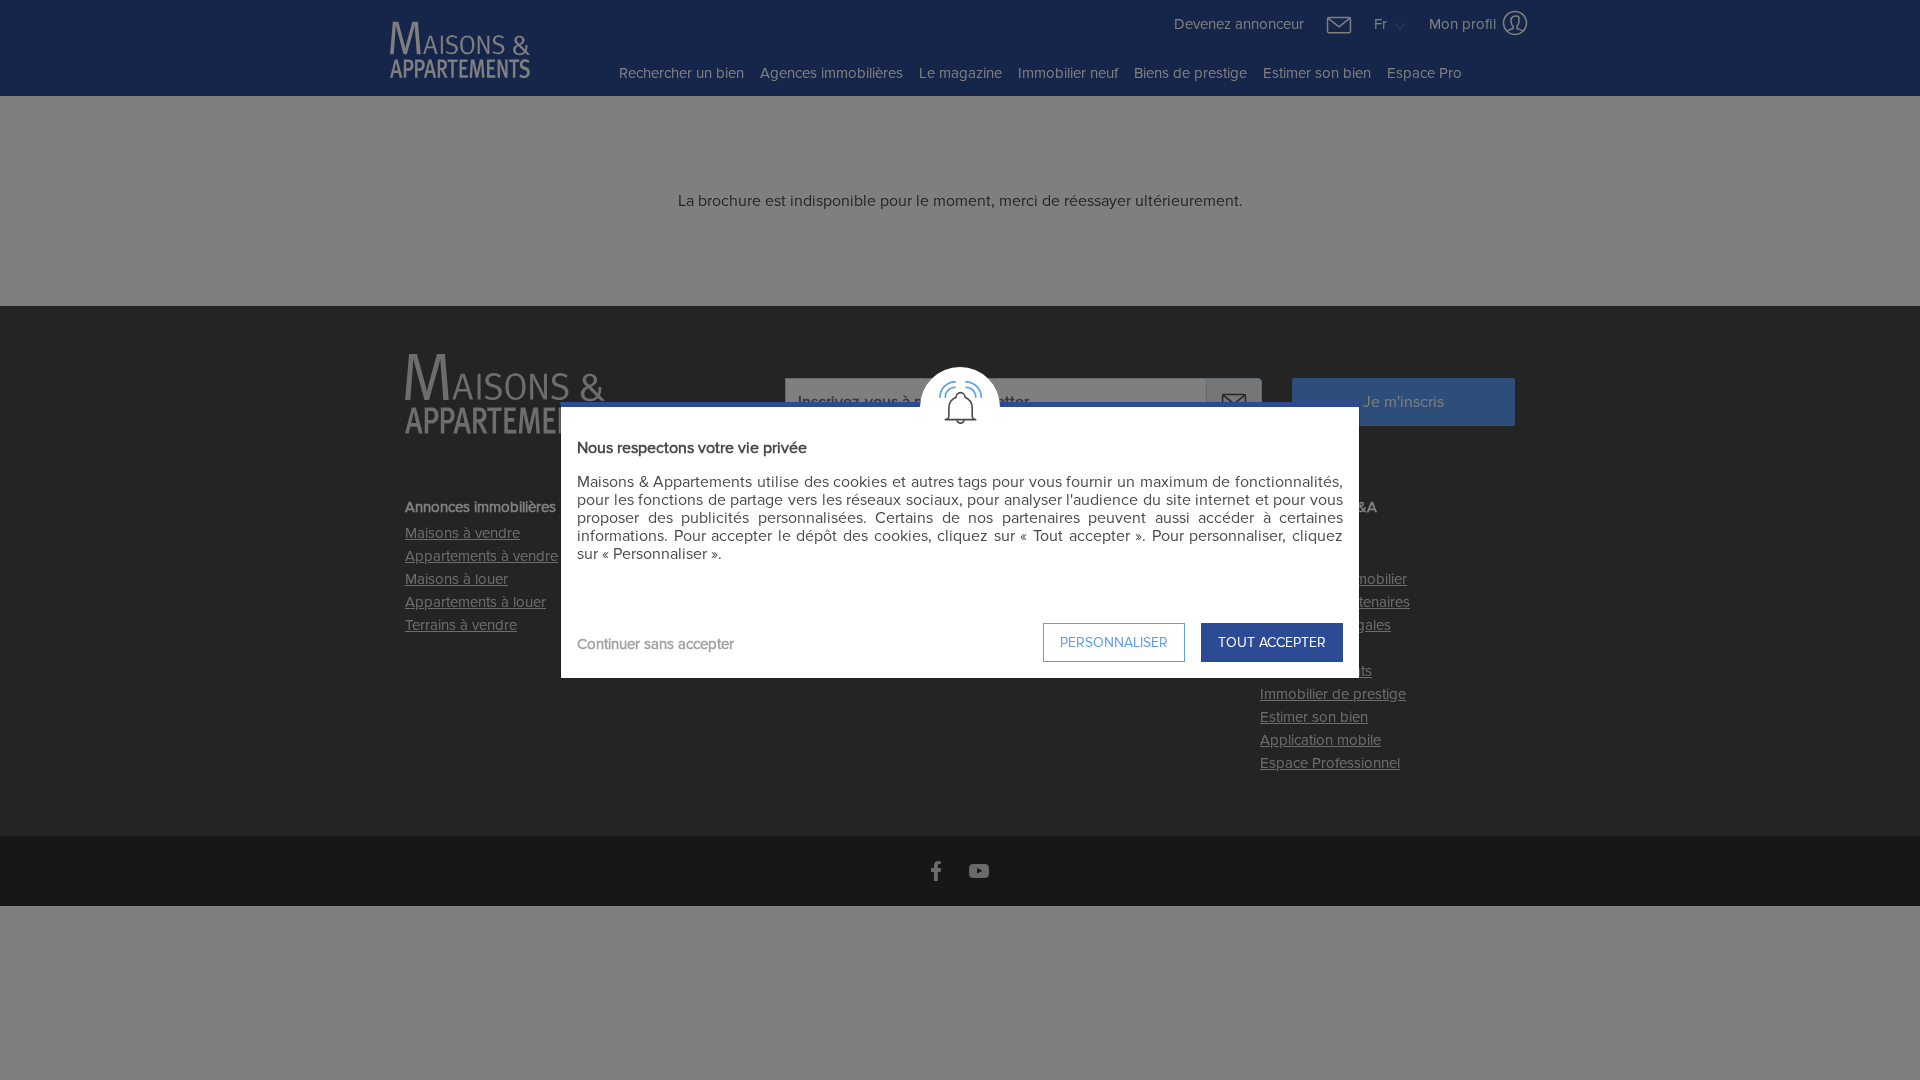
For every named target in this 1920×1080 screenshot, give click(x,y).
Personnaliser (1114, 642)
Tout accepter (1272, 642)
